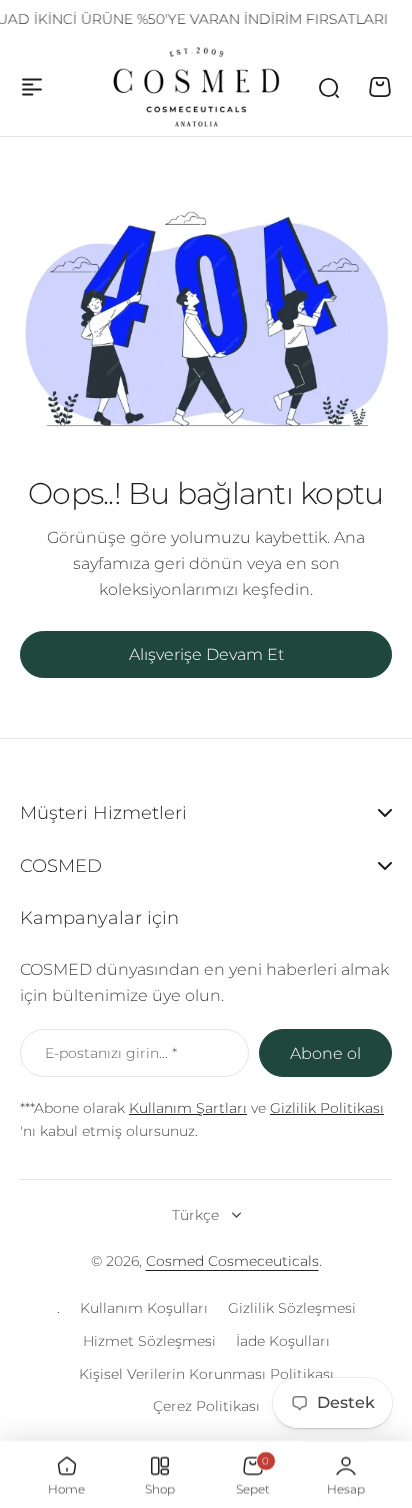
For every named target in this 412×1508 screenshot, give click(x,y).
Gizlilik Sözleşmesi (292, 1308)
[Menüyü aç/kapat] (32, 87)
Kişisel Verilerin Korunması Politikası (206, 1374)
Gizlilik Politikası (327, 1108)
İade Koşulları (283, 1341)
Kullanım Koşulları (144, 1308)
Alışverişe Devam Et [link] (206, 654)
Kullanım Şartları (188, 1108)
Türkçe (195, 1215)
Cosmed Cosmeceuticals (232, 1261)
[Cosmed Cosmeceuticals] (196, 87)
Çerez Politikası (206, 1406)
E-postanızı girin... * (111, 1053)
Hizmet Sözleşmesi (149, 1341)
